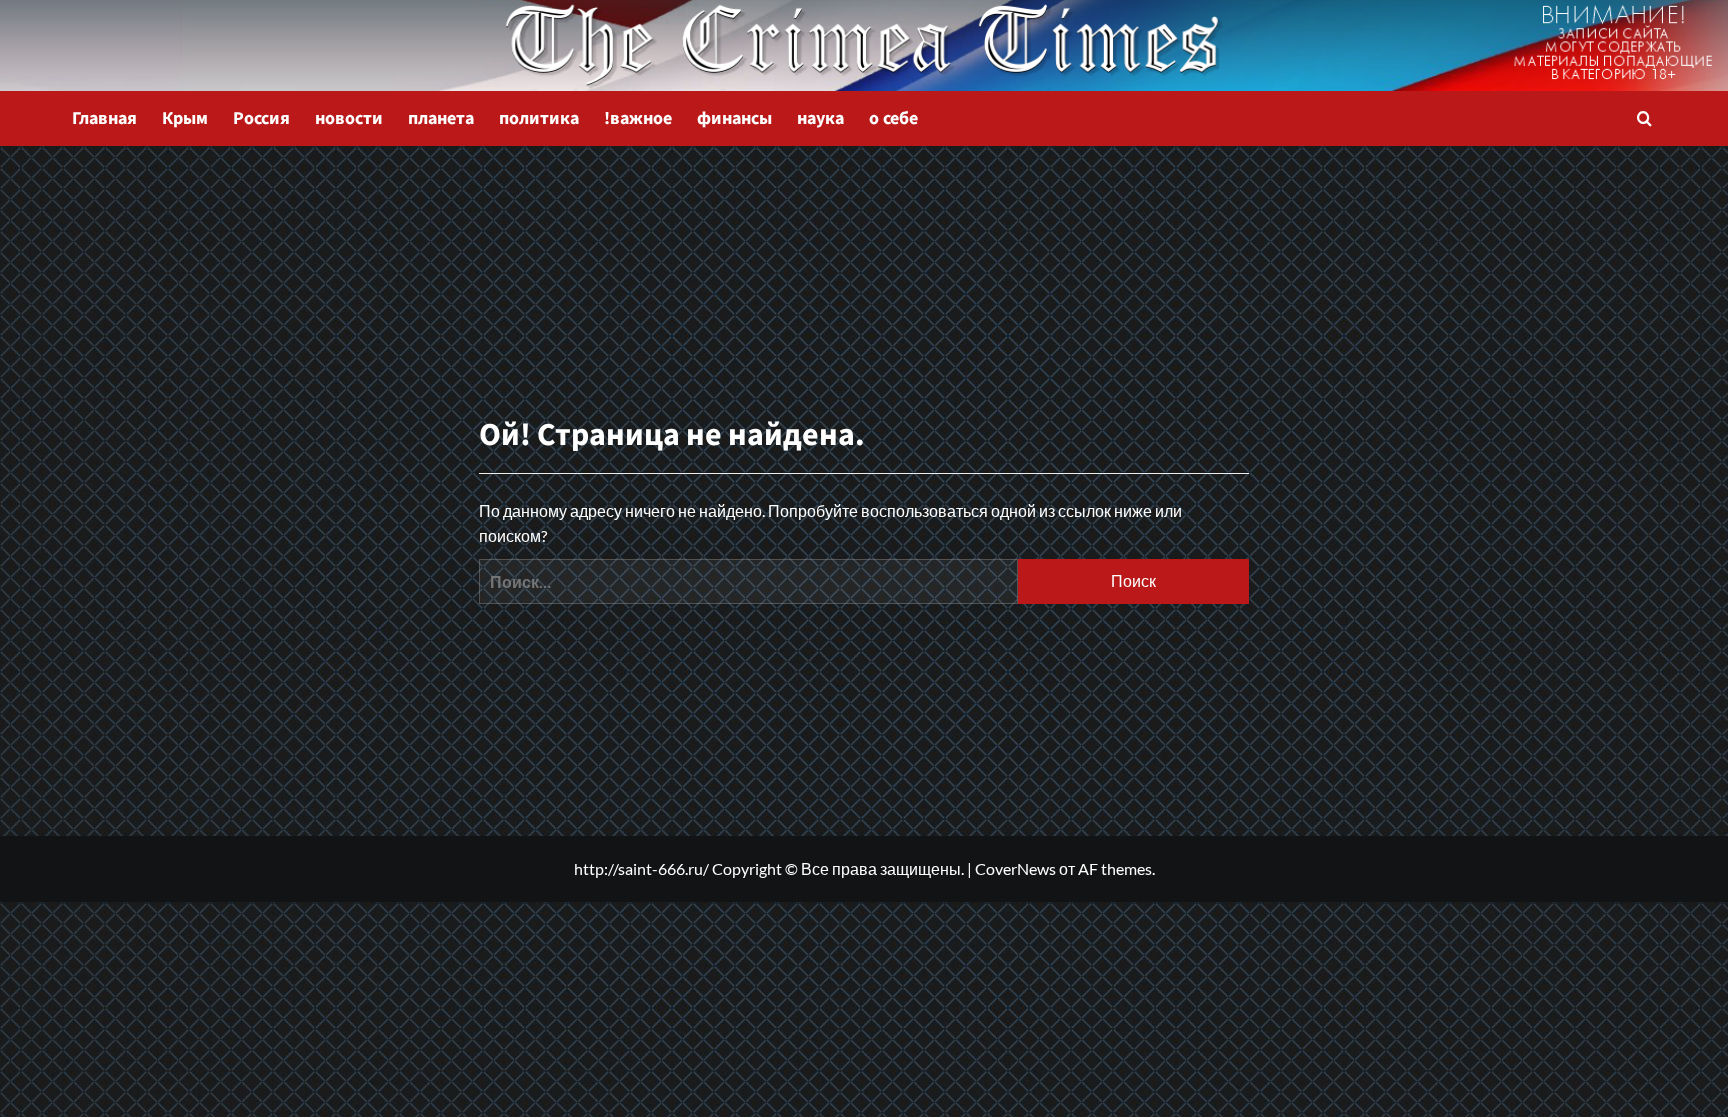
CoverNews (1015, 868)
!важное (638, 118)
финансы (734, 118)
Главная (104, 118)
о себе (893, 118)
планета (441, 118)
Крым (185, 118)
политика (539, 118)
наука (820, 118)
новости (349, 118)
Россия (261, 118)
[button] (1644, 118)
